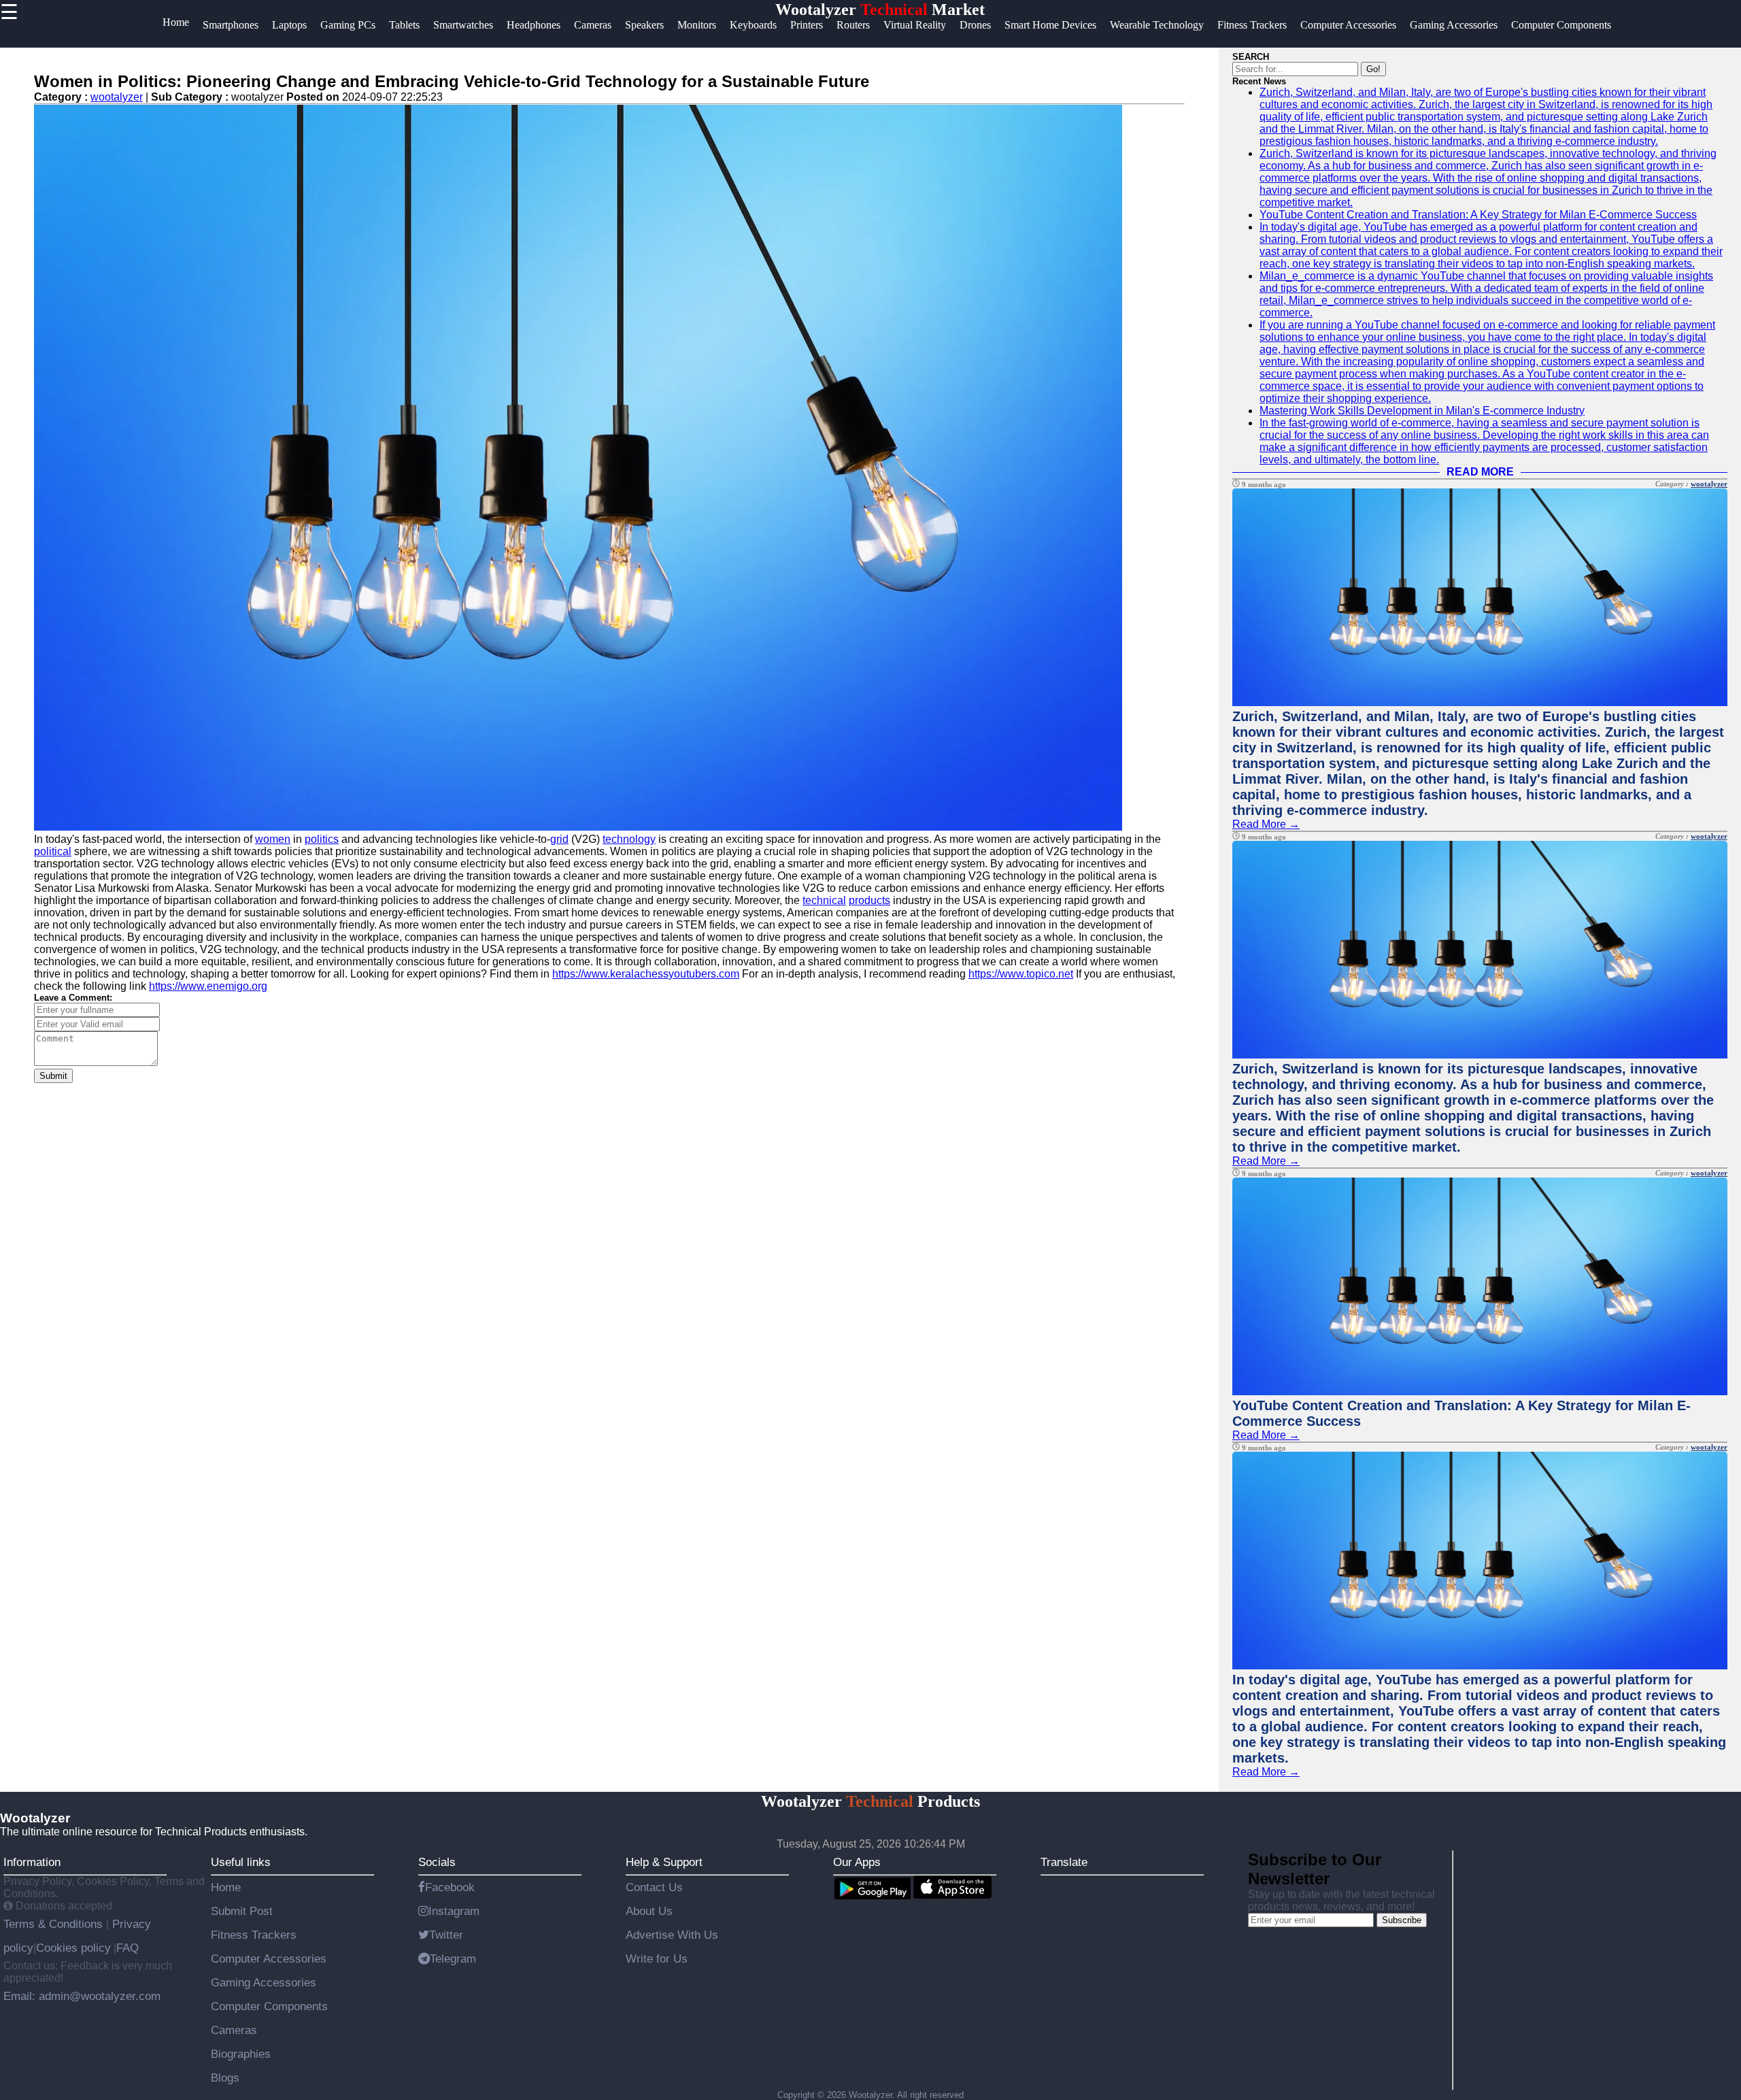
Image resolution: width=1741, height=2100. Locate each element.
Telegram (453, 1959)
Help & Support (664, 1862)
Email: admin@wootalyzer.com (82, 1996)
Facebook (450, 1887)
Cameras (234, 2030)
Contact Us (654, 1887)
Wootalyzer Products (870, 1801)
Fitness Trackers (254, 1935)
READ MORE (1480, 472)
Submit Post (242, 1911)
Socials (437, 1862)
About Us (649, 1911)
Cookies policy (73, 1948)
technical (824, 900)
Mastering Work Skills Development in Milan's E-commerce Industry (1422, 411)
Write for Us (657, 1959)
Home (226, 1887)
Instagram (454, 1911)
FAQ (128, 1948)
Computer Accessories (269, 1959)
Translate (1064, 1862)
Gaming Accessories (264, 1982)
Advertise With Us (672, 1935)
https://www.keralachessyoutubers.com (646, 974)
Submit (53, 1076)
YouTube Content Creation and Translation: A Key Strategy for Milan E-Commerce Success (1478, 215)
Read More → (1266, 824)
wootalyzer (117, 97)
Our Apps (857, 1862)
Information (32, 1862)
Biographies (241, 2054)
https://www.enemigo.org (208, 986)
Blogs (225, 2078)
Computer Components (269, 2006)
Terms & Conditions (55, 1924)
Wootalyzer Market (880, 10)
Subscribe (1402, 1920)
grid (559, 839)
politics (322, 839)
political (53, 851)
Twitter (446, 1935)
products (869, 900)
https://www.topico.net (1021, 974)
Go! (1373, 69)
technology (629, 839)
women (273, 839)
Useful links (241, 1862)
